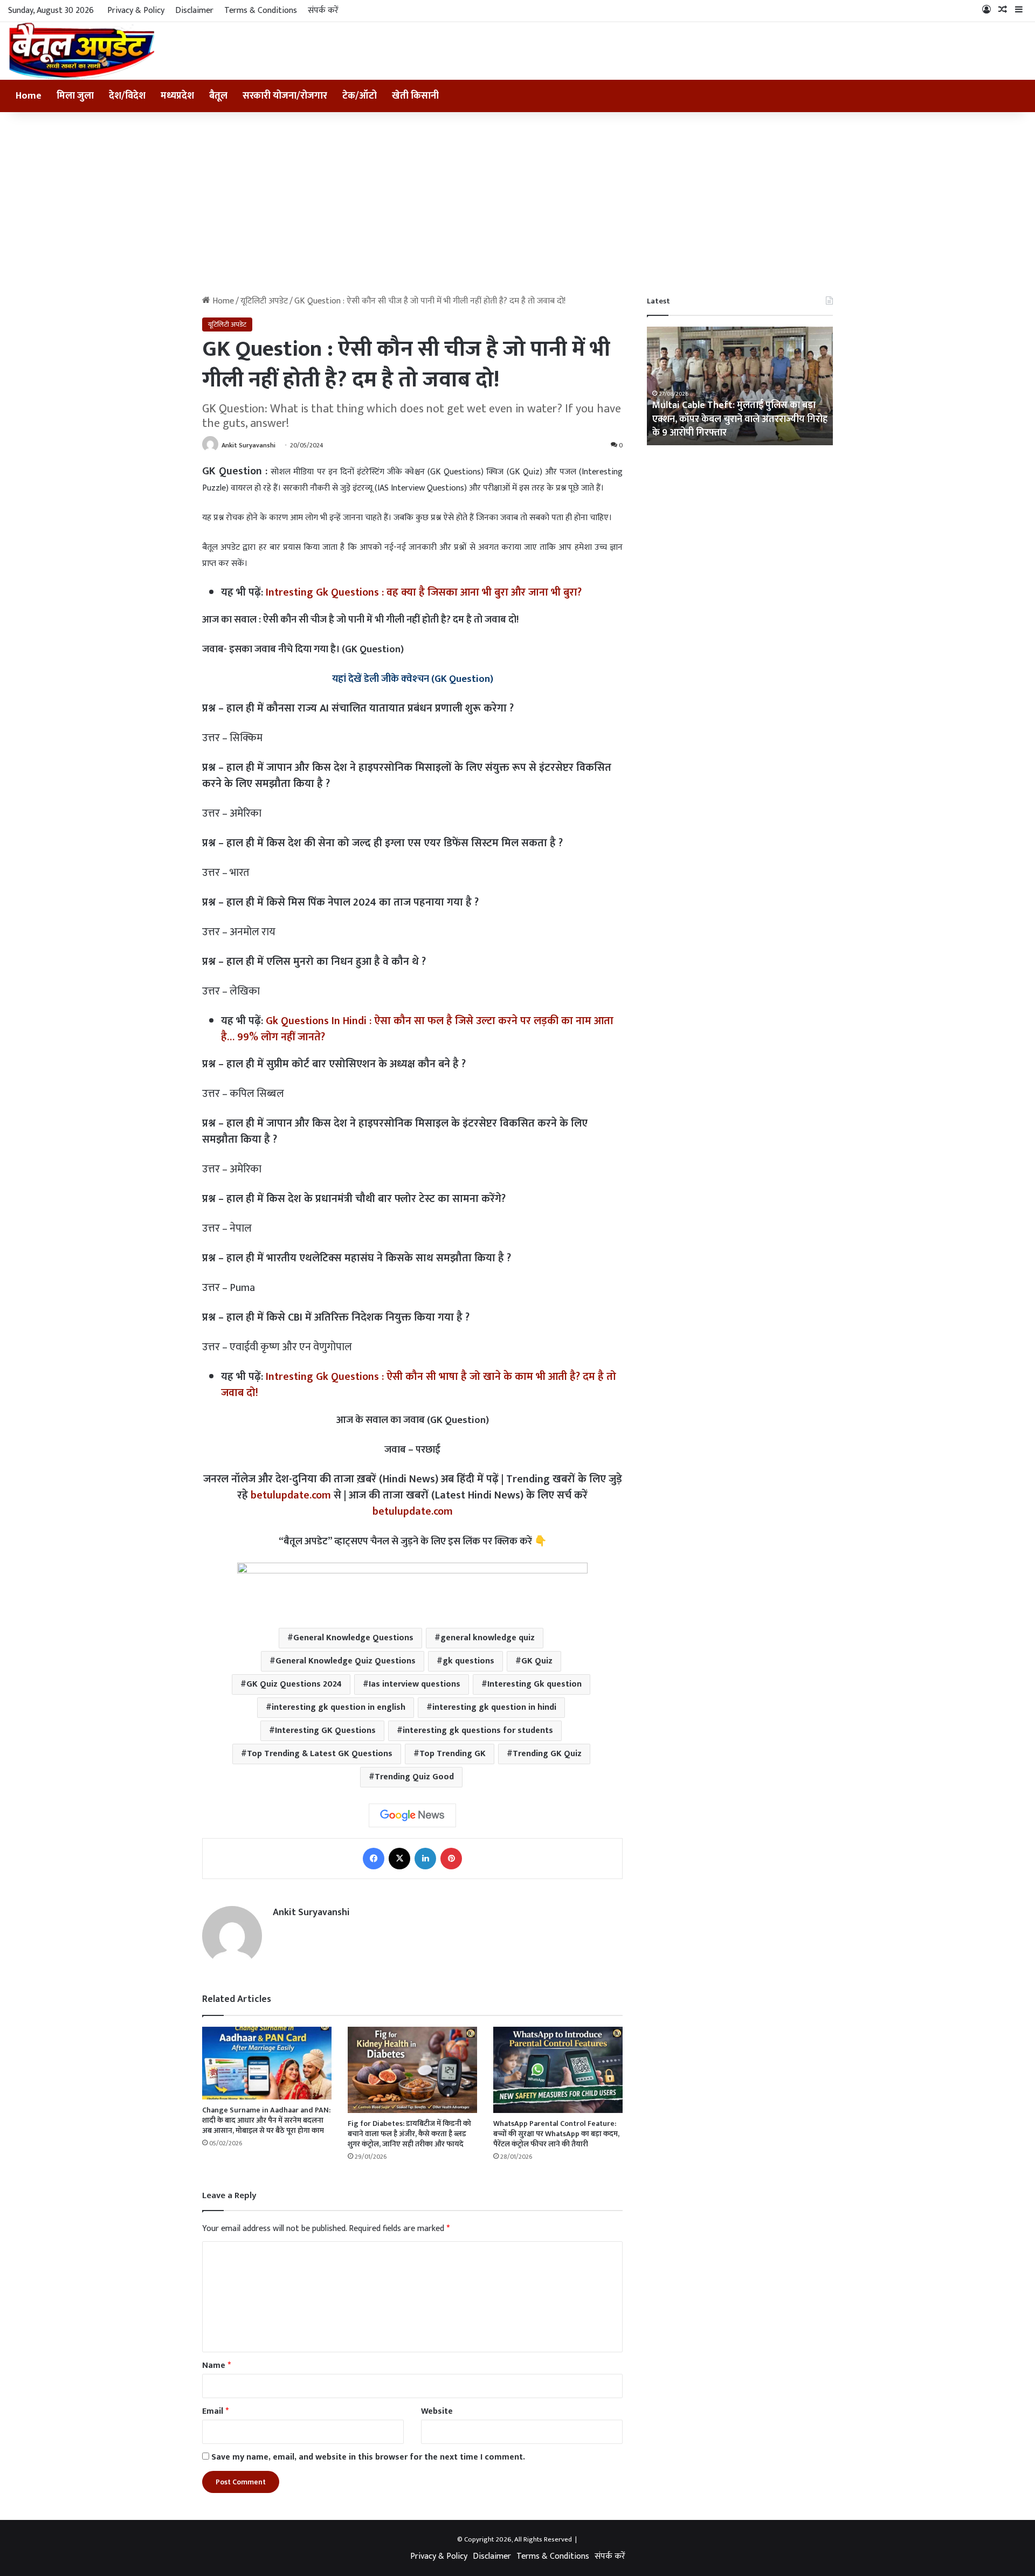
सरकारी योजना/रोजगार (285, 96)
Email (215, 2411)
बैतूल (218, 96)
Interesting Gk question (534, 1684)
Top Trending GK (453, 1754)
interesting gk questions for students (478, 1731)
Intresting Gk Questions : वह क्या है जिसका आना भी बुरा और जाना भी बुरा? (424, 592)
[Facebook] (374, 1859)
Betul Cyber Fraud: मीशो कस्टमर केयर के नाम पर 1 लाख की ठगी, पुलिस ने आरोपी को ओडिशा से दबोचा (740, 419)
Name (216, 2366)
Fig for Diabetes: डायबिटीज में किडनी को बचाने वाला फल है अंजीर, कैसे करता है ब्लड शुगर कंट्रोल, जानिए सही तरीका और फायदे (409, 2134)
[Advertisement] (517, 204)
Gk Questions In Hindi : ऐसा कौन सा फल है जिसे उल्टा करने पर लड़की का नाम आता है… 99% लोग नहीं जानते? (417, 1029)
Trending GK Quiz (547, 1754)
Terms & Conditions (261, 11)
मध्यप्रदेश (177, 96)
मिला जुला (75, 96)
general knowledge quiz (488, 1638)
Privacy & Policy (136, 11)
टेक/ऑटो (360, 96)
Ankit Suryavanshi (249, 445)
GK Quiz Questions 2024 (294, 1684)
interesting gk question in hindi (494, 1707)
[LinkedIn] (425, 1859)
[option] (740, 386)
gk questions (468, 1661)
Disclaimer (194, 11)
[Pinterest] (451, 1859)
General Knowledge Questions (353, 1638)
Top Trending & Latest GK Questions (320, 1754)
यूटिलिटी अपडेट (264, 301)
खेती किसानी (415, 96)
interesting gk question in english (339, 1707)
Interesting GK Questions (325, 1731)
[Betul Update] (82, 51)
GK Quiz (537, 1661)
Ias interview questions (415, 1684)
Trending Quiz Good (414, 1777)
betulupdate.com (291, 1495)
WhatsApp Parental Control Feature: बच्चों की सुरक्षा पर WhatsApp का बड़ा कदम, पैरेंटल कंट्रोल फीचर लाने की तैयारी (556, 2134)
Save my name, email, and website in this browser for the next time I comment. (368, 2457)
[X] (399, 1859)
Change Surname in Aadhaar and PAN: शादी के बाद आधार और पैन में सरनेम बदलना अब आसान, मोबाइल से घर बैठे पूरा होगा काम (266, 2120)
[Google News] (412, 1815)
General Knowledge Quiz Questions (346, 1661)
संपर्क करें (323, 11)
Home (29, 96)
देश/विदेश (127, 96)
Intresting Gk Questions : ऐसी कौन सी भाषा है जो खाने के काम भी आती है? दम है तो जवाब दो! (419, 1385)
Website (437, 2411)
